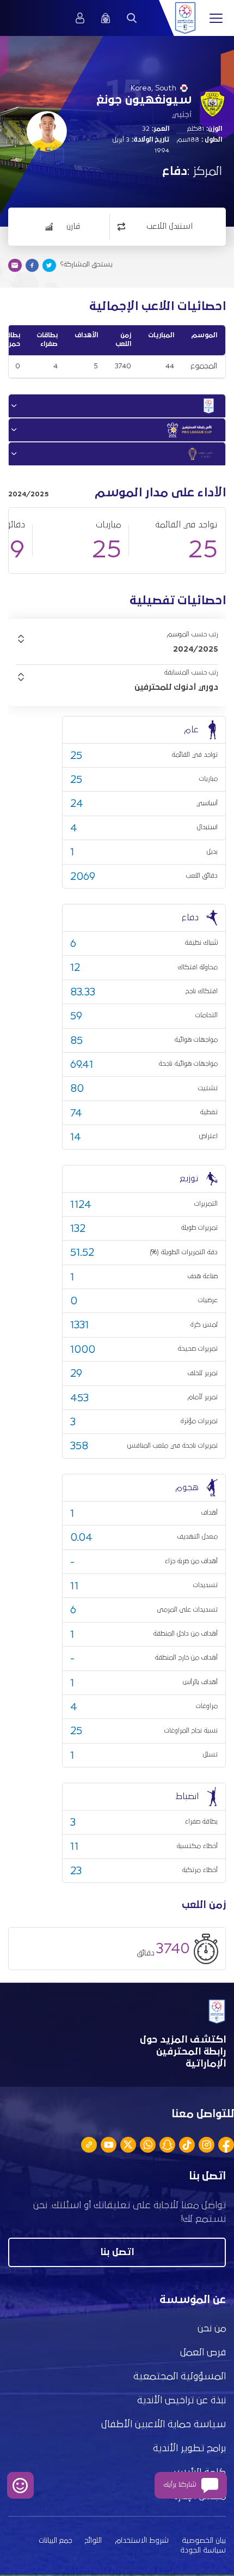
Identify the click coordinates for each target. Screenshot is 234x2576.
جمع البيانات (55, 2541)
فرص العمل (203, 2353)
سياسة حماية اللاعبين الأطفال (164, 2425)
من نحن (212, 2329)
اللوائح (93, 2541)
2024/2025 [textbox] (196, 649)
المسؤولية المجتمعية (180, 2377)
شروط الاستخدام (142, 2541)
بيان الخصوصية (204, 2541)
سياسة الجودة (203, 2550)
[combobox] (117, 649)
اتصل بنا (117, 2252)
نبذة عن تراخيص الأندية (181, 2401)
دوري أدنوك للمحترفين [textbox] (176, 687)
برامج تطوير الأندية (189, 2449)
